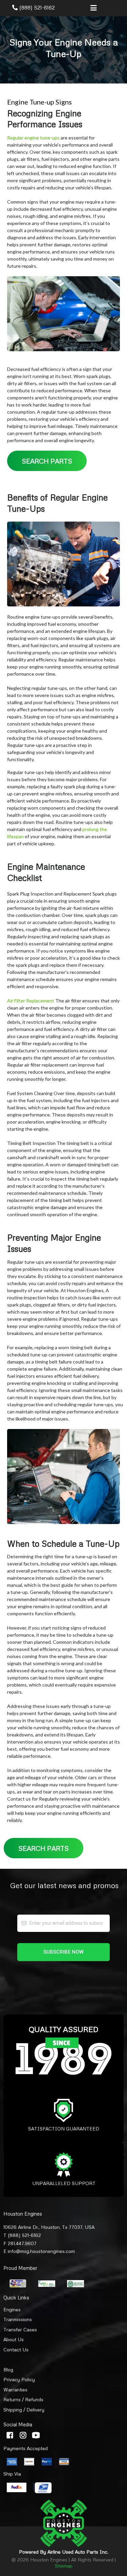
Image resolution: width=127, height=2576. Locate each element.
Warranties (15, 2390)
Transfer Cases (20, 2329)
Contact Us (16, 2349)
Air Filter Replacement (31, 1001)
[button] (93, 8)
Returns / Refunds (23, 2399)
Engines (12, 2309)
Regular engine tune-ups (33, 138)
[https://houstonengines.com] (63, 2523)
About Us (14, 2339)
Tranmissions (18, 2319)
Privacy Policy (19, 2379)
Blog (8, 2370)
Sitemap (64, 2566)
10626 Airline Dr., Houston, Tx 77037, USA (49, 2227)
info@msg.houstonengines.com (41, 2251)
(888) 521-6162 (37, 7)
